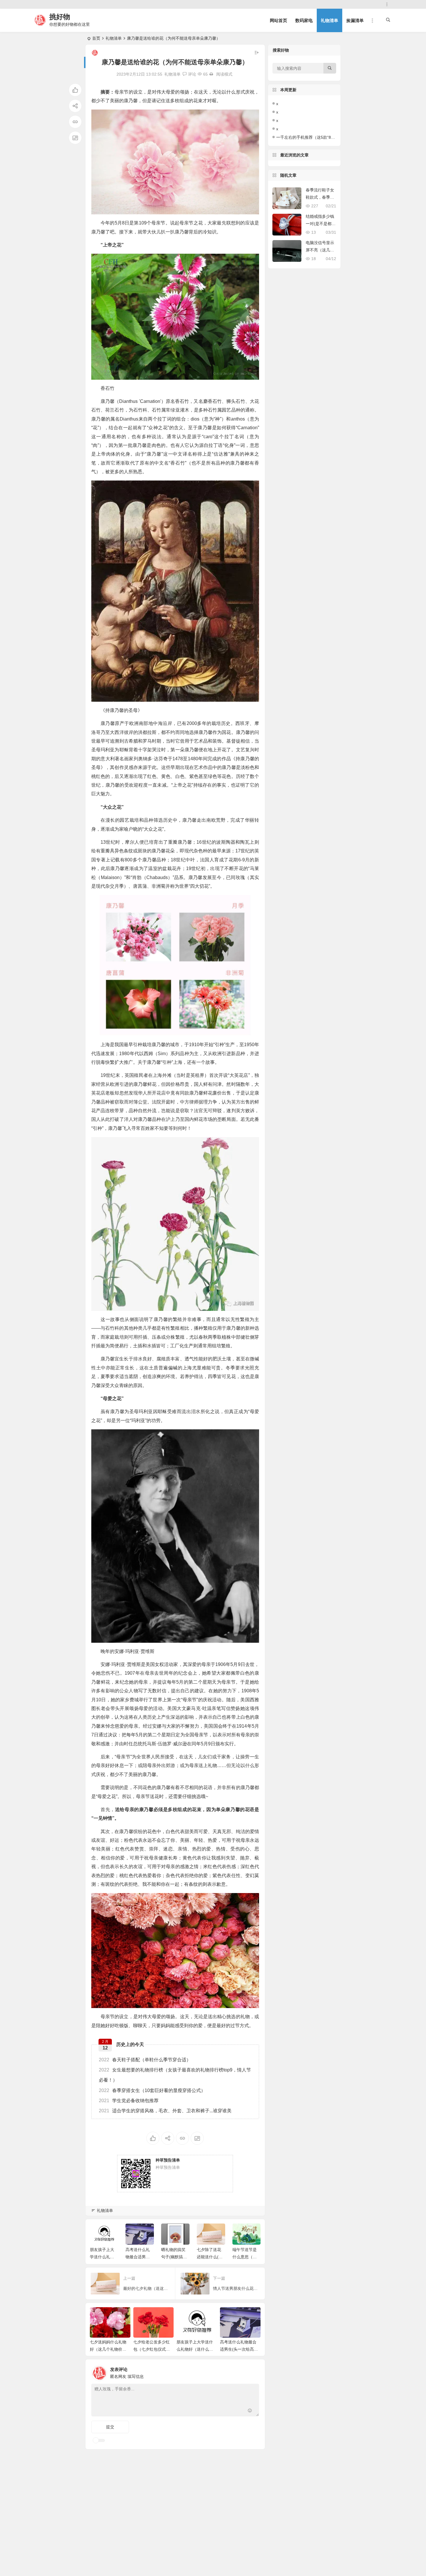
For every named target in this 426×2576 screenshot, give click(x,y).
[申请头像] (253, 2372)
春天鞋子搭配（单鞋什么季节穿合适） (145, 2060)
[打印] (211, 74)
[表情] (250, 2411)
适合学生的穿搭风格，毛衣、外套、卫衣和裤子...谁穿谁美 (165, 2111)
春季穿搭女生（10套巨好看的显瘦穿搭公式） (152, 2090)
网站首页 (278, 20)
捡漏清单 (355, 20)
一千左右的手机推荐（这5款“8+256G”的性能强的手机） (327, 137)
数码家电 (304, 20)
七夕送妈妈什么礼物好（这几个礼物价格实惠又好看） (108, 2349)
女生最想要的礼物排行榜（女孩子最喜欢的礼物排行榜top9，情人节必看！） (175, 2075)
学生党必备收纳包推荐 (129, 2101)
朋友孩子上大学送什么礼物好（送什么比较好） (195, 2349)
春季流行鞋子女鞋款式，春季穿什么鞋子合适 (320, 197)
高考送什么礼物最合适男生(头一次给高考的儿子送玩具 (239, 2349)
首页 (96, 38)
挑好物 (60, 17)
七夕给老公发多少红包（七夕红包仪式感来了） (152, 2349)
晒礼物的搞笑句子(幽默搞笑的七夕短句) (138, 2257)
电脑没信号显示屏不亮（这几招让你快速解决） (320, 250)
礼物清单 (329, 20)
